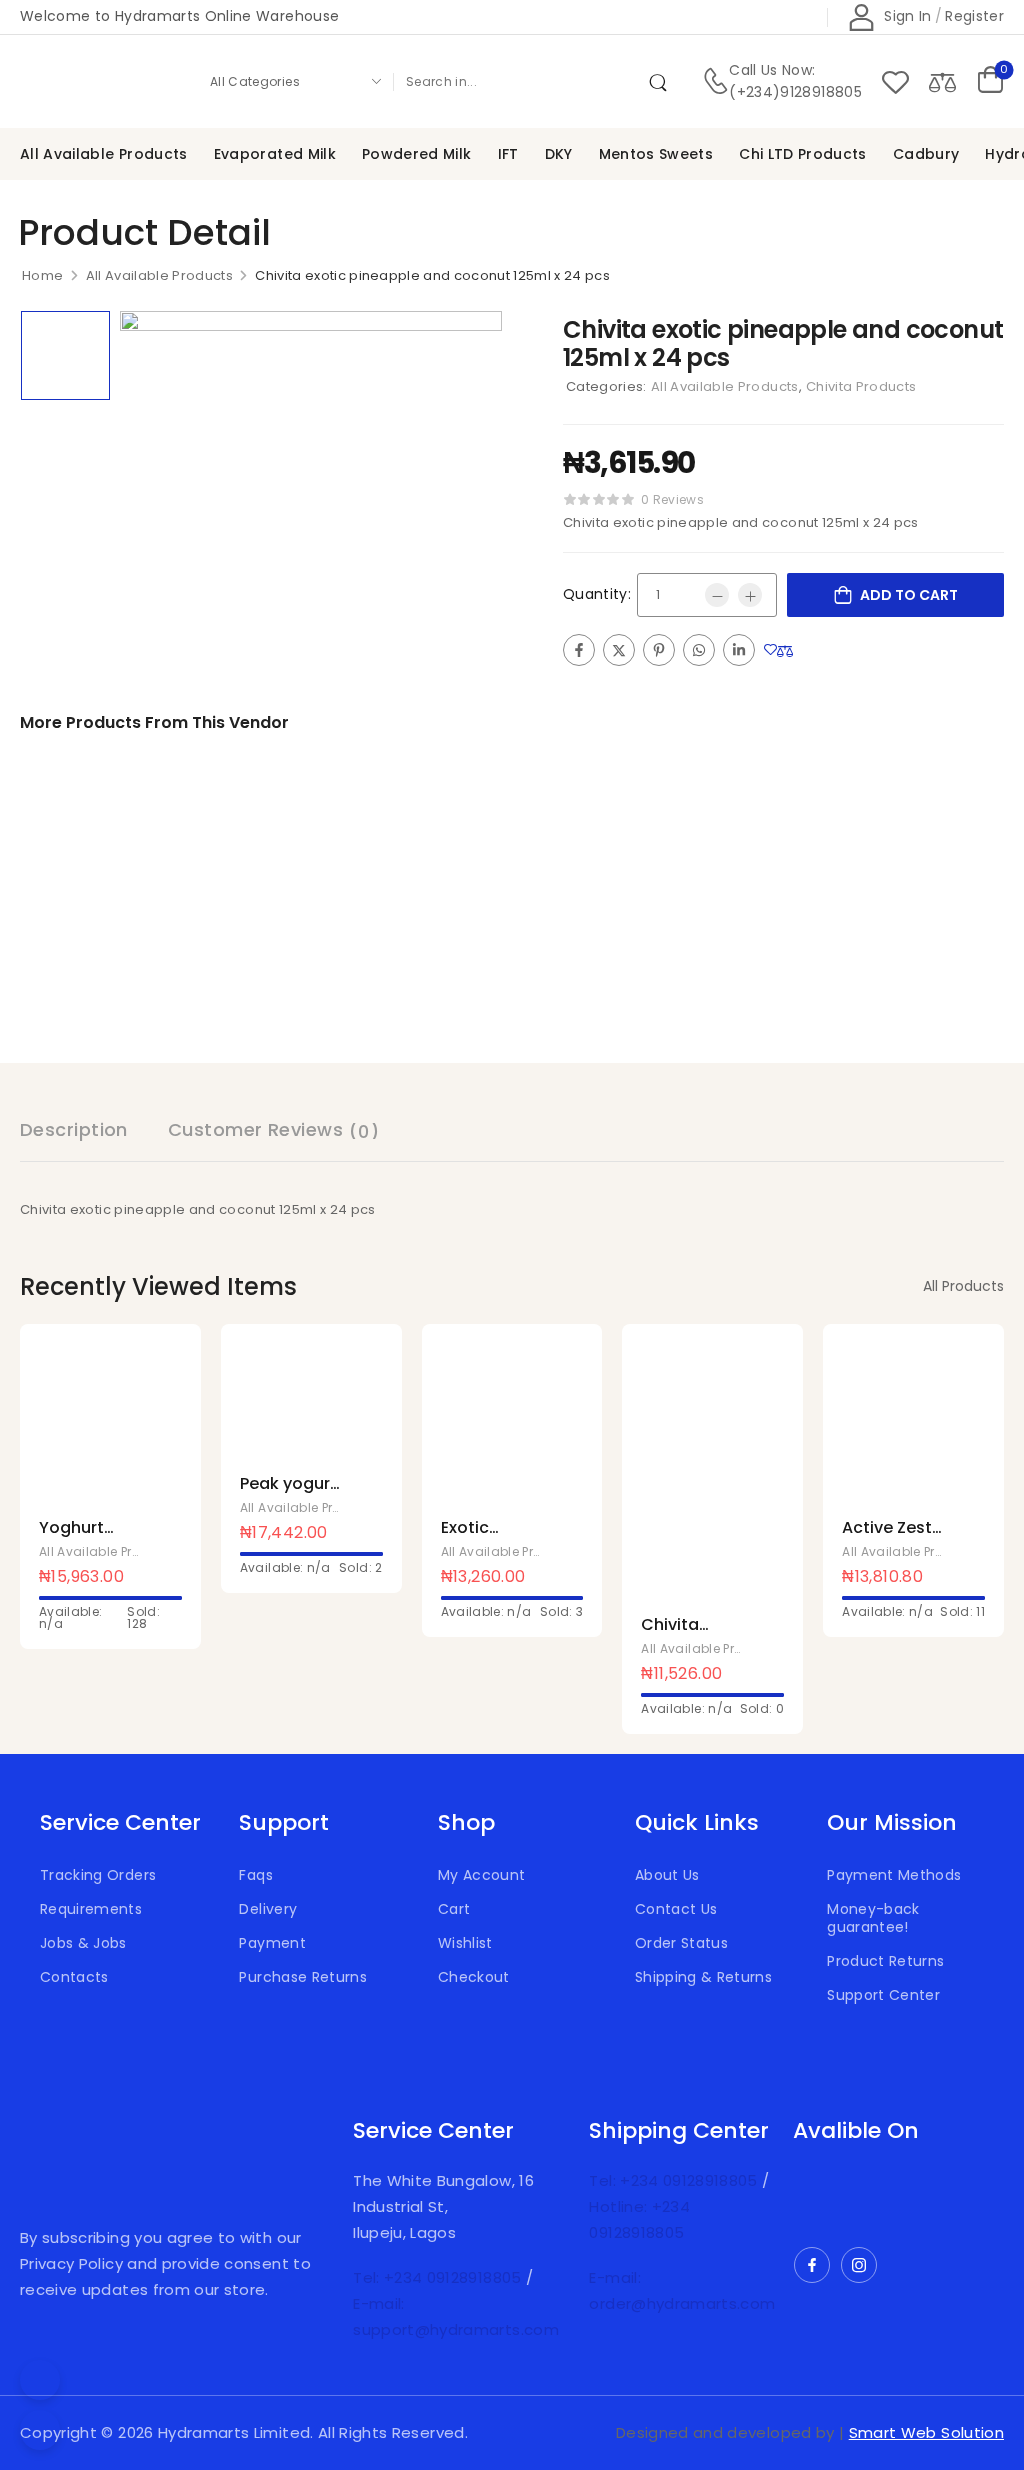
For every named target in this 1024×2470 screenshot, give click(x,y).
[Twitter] (619, 650)
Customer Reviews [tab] (273, 1130)
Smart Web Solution (926, 2432)
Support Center (883, 1995)
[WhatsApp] (699, 650)
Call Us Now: (772, 70)
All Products (963, 1286)
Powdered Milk (417, 154)
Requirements (91, 1909)
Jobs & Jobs (83, 1943)
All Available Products (104, 154)
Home (42, 275)
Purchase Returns (303, 1977)
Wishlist (465, 1943)
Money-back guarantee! (873, 1918)
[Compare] (942, 81)
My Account (482, 1875)
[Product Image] (311, 502)
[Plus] (750, 595)
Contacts (74, 1977)
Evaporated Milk (275, 154)
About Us (667, 1875)
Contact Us (676, 1909)
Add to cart (909, 595)
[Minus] (717, 595)
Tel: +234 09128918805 (439, 2277)
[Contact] (715, 81)
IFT (508, 154)
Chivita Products (861, 386)
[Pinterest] (659, 650)
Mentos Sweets (656, 154)
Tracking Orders (98, 1875)
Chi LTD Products (803, 154)
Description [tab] (74, 1129)
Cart (454, 1909)
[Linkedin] (739, 650)
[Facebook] (579, 650)
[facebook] (812, 2265)
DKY (559, 154)
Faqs (255, 1875)
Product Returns (885, 1961)
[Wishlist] (895, 81)
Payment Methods (894, 1875)
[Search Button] (662, 81)
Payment (272, 1943)
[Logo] (97, 81)
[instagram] (859, 2265)
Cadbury (926, 154)
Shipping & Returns (703, 1977)
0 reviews (672, 499)
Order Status (681, 1943)
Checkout (474, 1977)
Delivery (268, 1909)
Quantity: (597, 594)
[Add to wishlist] (770, 649)
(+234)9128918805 (795, 92)
